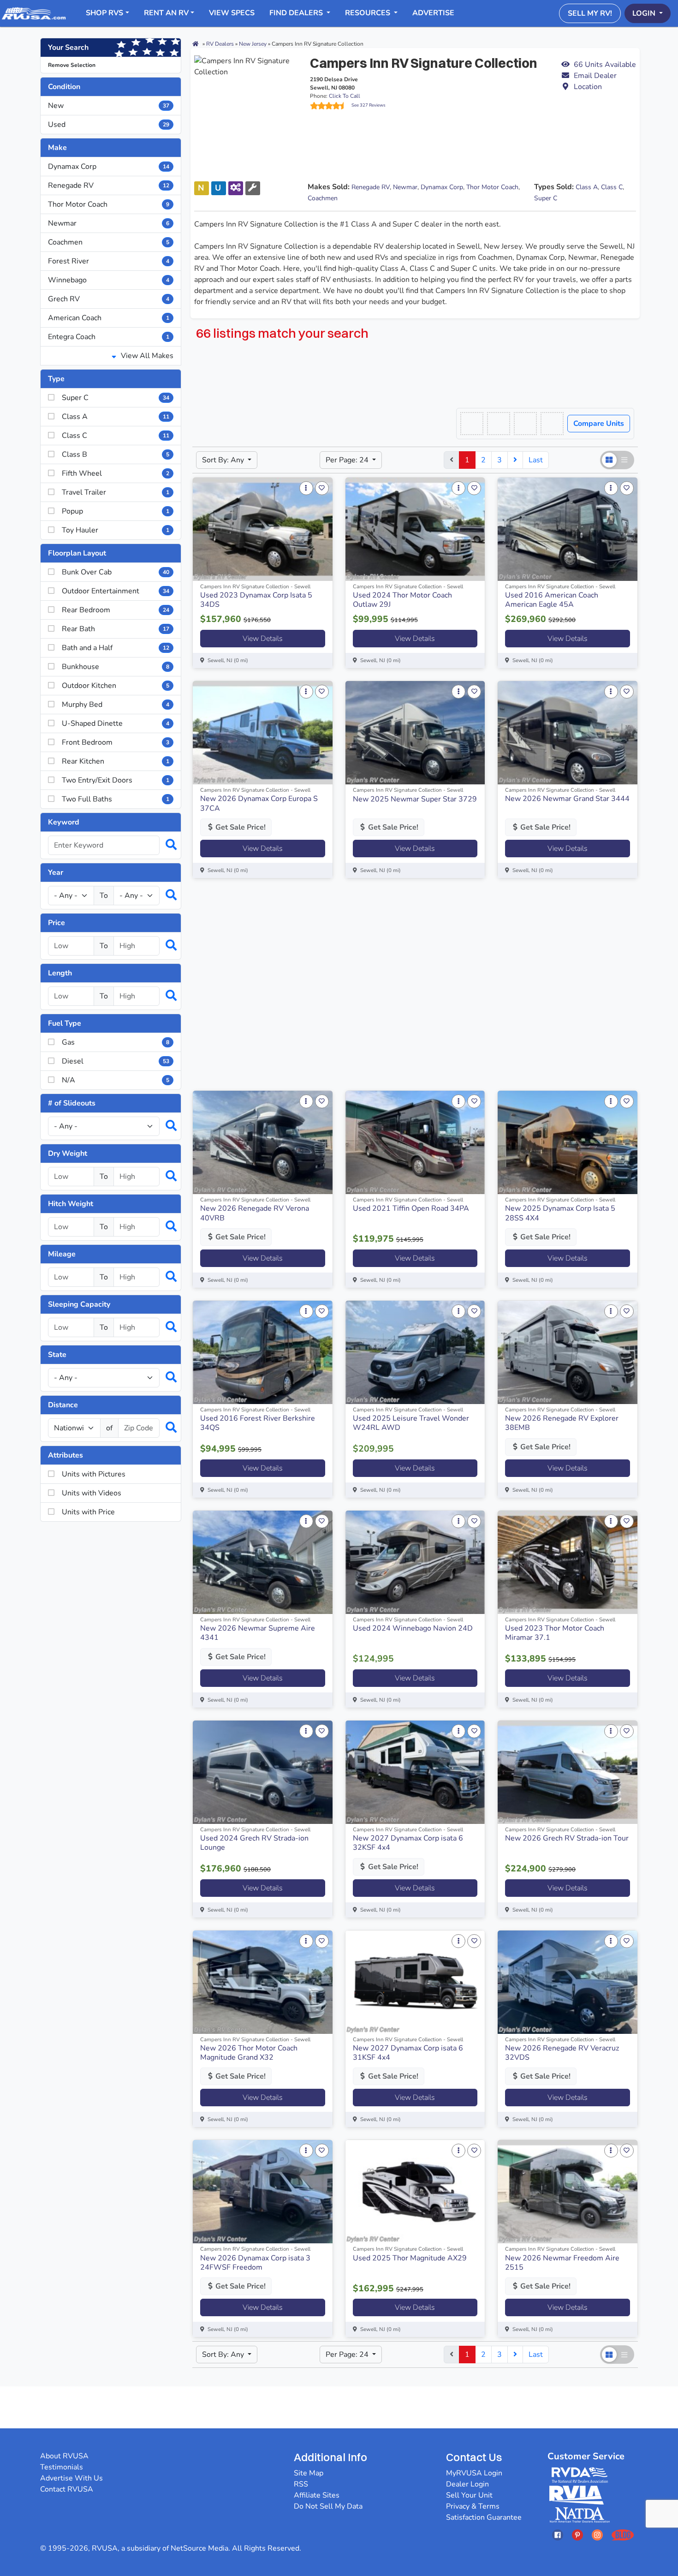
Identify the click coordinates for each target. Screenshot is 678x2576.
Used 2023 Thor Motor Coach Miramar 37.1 (555, 1633)
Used (109, 125)
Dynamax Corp (109, 167)
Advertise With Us (71, 2478)
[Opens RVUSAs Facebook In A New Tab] (558, 2535)
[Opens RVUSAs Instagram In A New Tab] (597, 2535)
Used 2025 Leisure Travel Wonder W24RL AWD (411, 1423)
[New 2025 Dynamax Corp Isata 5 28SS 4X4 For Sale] (568, 1142)
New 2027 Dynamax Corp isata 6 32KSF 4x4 (408, 1843)
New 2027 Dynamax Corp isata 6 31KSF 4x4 (408, 2053)
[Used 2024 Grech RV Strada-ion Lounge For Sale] (263, 1772)
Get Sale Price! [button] (240, 827)
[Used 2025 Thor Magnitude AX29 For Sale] (415, 2192)
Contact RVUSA (67, 2489)
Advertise (433, 13)
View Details (263, 639)
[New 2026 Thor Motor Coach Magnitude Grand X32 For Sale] (263, 1982)
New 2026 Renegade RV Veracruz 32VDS (562, 2053)
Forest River (109, 261)
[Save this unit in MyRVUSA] (322, 488)
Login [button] (645, 13)
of (109, 1428)
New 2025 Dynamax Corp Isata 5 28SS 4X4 (560, 1213)
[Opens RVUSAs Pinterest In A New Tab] (577, 2535)
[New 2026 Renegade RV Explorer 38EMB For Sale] (568, 1352)
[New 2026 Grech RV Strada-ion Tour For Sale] (568, 1772)
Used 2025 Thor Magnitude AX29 (410, 2258)
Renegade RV (109, 185)
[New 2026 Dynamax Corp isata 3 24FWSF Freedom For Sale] (263, 2192)
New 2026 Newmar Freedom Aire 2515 (562, 2263)
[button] (598, 76)
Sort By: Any (224, 460)
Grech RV (109, 299)
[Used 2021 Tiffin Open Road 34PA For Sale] (415, 1142)
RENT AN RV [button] (166, 13)
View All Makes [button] (146, 356)
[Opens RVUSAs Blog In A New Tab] (623, 2535)
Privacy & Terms (473, 2506)
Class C (612, 187)
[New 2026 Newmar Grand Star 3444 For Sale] (568, 733)
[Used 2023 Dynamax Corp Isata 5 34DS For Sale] (263, 529)
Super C (546, 198)
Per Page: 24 (348, 460)
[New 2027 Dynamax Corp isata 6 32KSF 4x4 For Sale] (415, 1772)
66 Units (605, 65)
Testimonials (62, 2467)
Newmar (109, 223)
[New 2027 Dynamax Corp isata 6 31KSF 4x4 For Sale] (415, 1982)
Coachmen (109, 242)
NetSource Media (199, 2548)
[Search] (167, 845)
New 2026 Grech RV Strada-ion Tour (567, 1838)
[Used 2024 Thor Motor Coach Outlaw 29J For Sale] (415, 529)
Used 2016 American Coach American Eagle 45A (552, 600)
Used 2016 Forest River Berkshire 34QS (258, 1423)
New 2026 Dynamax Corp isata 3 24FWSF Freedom (255, 2263)
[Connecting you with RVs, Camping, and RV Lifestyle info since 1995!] (34, 13)
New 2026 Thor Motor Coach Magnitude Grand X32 (249, 2053)
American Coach (109, 318)
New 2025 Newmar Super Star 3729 (415, 799)
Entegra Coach (109, 337)
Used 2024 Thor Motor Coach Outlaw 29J (402, 600)
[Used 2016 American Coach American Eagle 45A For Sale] (568, 529)
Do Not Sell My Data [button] (328, 2506)
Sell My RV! (590, 13)
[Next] (515, 460)
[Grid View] (609, 460)
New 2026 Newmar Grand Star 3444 (567, 799)
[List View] (625, 460)
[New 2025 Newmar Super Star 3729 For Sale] (415, 733)
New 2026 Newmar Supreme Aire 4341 (258, 1633)
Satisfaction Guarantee (484, 2517)
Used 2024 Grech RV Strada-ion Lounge (254, 1843)
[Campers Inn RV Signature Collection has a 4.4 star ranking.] (331, 106)
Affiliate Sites (317, 2495)
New (109, 106)
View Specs (232, 13)
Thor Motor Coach (109, 204)
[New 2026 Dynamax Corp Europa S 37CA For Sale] (263, 733)
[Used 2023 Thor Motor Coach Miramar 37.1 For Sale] (568, 1562)
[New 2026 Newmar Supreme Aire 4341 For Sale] (263, 1562)
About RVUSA (64, 2456)
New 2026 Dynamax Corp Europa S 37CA (259, 803)
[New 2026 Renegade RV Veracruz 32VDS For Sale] (568, 1982)
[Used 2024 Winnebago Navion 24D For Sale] (415, 1562)
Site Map (309, 2473)
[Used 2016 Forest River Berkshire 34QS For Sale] (263, 1352)
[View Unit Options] (306, 488)
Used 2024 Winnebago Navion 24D (413, 1628)
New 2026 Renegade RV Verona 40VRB (255, 1213)
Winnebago (109, 280)
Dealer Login (467, 2484)
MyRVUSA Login (474, 2473)
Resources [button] (369, 13)
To (104, 896)
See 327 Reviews (369, 105)
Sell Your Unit (469, 2495)
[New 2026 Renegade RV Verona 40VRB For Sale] (263, 1142)
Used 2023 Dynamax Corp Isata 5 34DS (256, 600)
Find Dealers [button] (297, 13)
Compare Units (599, 424)
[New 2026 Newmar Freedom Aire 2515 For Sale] (568, 2192)
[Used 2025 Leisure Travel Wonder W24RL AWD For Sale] (415, 1352)
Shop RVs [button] (104, 13)
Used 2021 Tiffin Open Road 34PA (411, 1208)
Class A (587, 187)
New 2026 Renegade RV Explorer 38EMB (562, 1423)
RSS (301, 2484)
